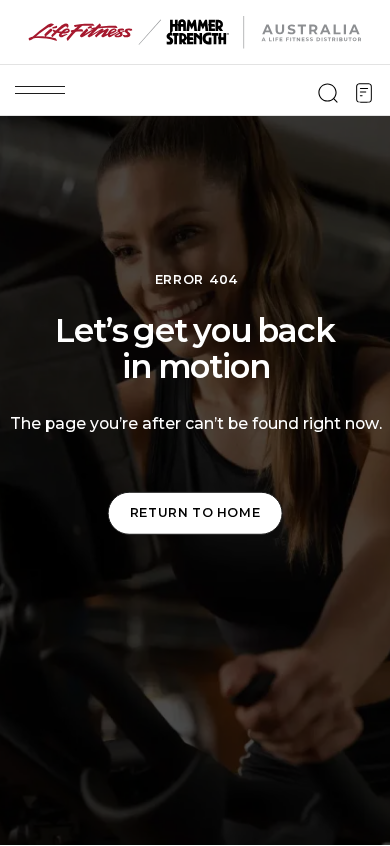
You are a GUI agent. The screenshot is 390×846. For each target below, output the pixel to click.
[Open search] (328, 93)
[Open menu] (40, 90)
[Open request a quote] (364, 93)
